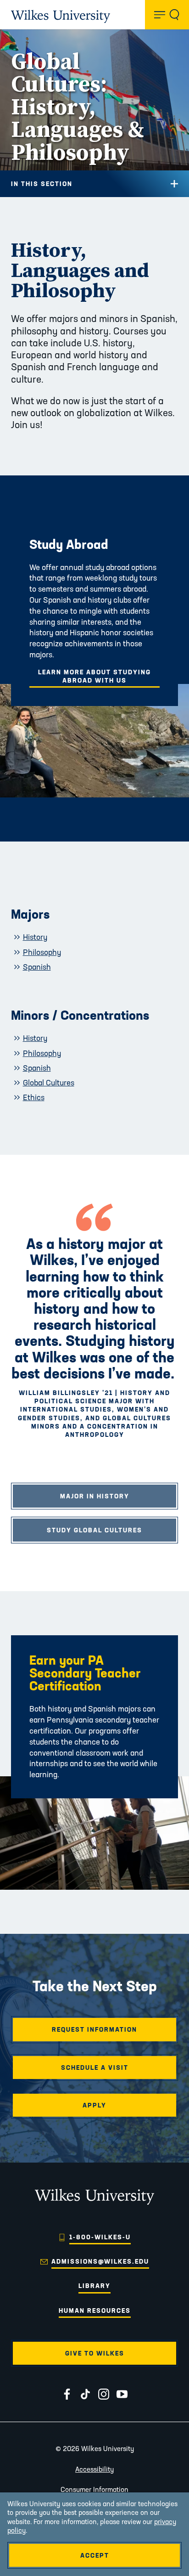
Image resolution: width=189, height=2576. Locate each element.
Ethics (34, 1097)
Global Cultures (49, 1082)
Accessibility (94, 2469)
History (35, 937)
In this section (42, 184)
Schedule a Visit (95, 2068)
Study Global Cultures (94, 1530)
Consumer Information (94, 2489)
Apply (94, 2105)
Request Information (94, 2029)
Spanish (37, 967)
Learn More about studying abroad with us (94, 676)
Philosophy (42, 952)
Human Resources (95, 2310)
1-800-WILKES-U (100, 2237)
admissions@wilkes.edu (100, 2261)
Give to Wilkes (95, 2353)
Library (94, 2286)
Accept (95, 2555)
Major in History (95, 1496)
